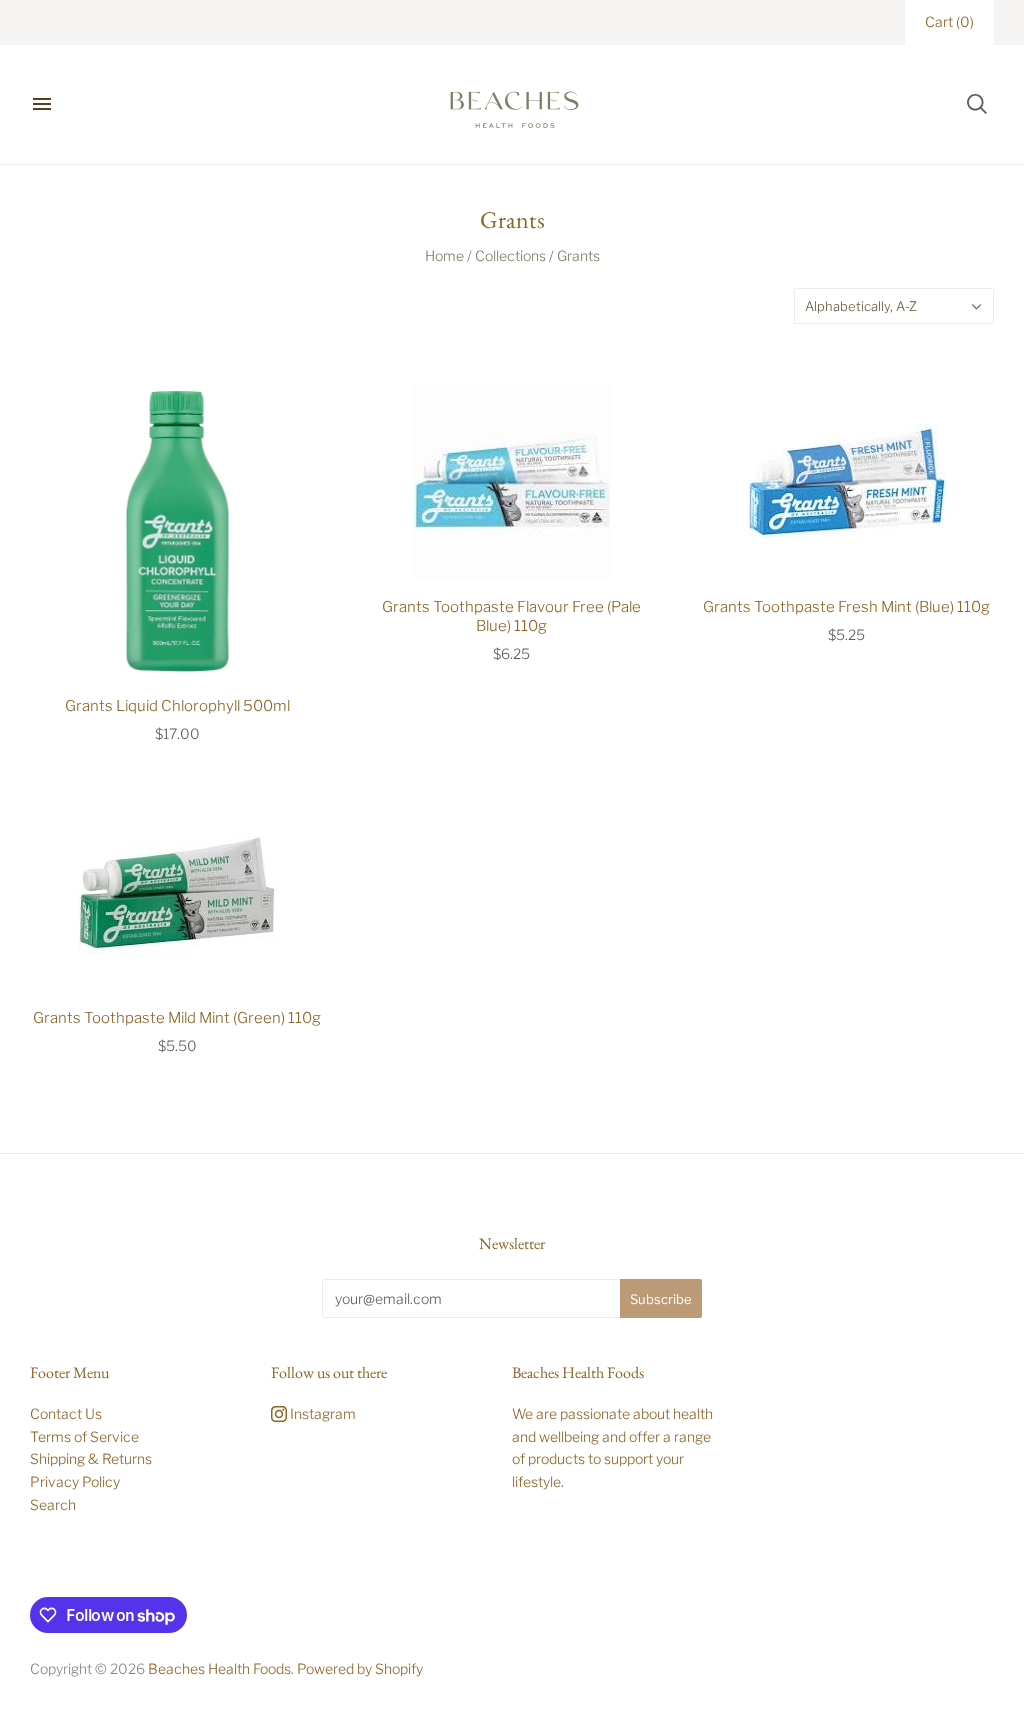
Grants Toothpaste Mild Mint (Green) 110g (177, 1018)
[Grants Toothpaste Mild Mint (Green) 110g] (177, 893)
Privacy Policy (75, 1481)
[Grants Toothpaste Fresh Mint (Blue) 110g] (846, 482)
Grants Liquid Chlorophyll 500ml (177, 706)
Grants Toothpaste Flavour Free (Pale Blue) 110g (511, 616)
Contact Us (66, 1413)
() (949, 21)
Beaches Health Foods (219, 1668)
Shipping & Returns (91, 1458)
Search (53, 1504)
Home (444, 255)
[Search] (977, 104)
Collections (510, 255)
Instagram (321, 1413)
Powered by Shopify (360, 1668)
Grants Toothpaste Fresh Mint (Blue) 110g (846, 607)
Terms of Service (84, 1436)
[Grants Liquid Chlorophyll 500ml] (177, 531)
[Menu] (42, 104)
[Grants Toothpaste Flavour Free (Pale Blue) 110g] (512, 482)
